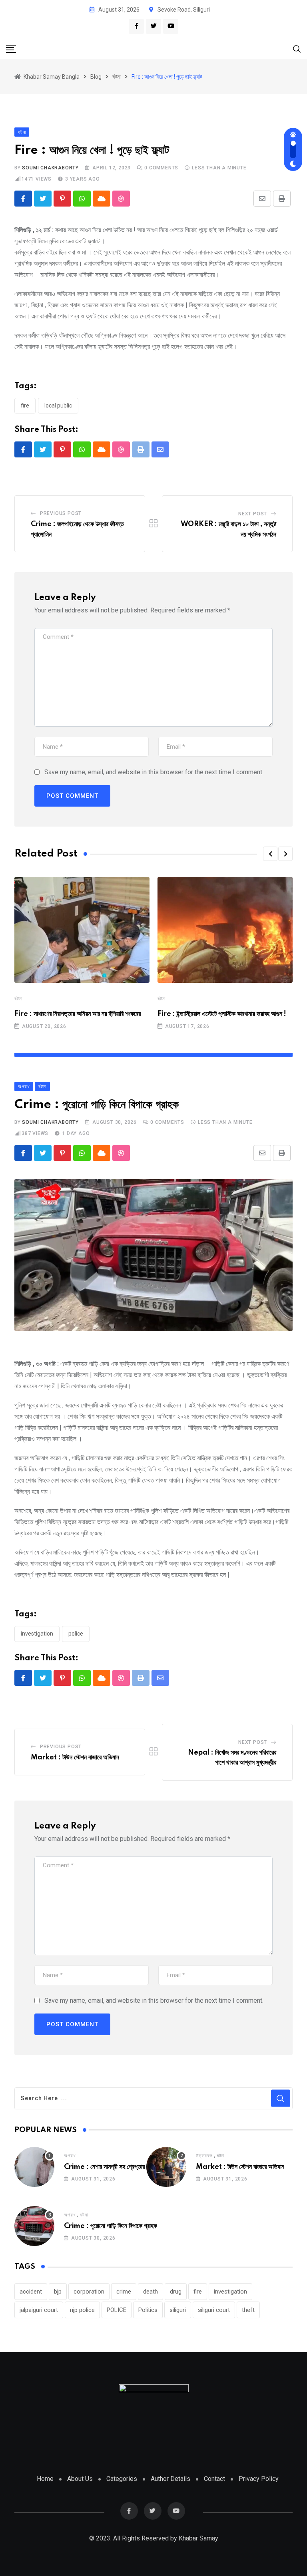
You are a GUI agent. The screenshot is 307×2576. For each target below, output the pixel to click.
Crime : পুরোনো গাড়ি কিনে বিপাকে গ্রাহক (111, 2226)
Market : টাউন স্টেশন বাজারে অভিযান (75, 1757)
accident (31, 2292)
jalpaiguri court (39, 2310)
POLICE (76, 1634)
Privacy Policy (259, 2479)
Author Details (170, 2479)
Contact (214, 2479)
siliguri (178, 2310)
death (151, 2292)
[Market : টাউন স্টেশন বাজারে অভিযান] (166, 2167)
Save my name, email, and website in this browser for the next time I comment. (154, 772)
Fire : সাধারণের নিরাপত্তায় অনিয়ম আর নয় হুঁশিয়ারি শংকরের (78, 1014)
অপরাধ (70, 2156)
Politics (148, 2310)
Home (45, 2479)
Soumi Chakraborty (50, 168)
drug (176, 2292)
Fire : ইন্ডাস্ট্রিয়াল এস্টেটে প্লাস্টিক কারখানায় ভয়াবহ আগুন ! (222, 1014)
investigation (37, 1634)
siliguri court (214, 2310)
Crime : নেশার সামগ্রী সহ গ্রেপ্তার (104, 2167)
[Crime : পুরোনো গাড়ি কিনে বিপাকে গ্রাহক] (34, 2226)
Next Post (253, 514)
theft (248, 2310)
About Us (80, 2479)
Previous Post (61, 513)
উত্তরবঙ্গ (204, 2156)
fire (25, 405)
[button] (270, 854)
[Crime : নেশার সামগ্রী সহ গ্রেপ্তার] (34, 2167)
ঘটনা (18, 999)
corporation (89, 2292)
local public (58, 405)
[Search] (297, 49)
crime (124, 2292)
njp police (82, 2310)
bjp (58, 2292)
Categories (122, 2479)
